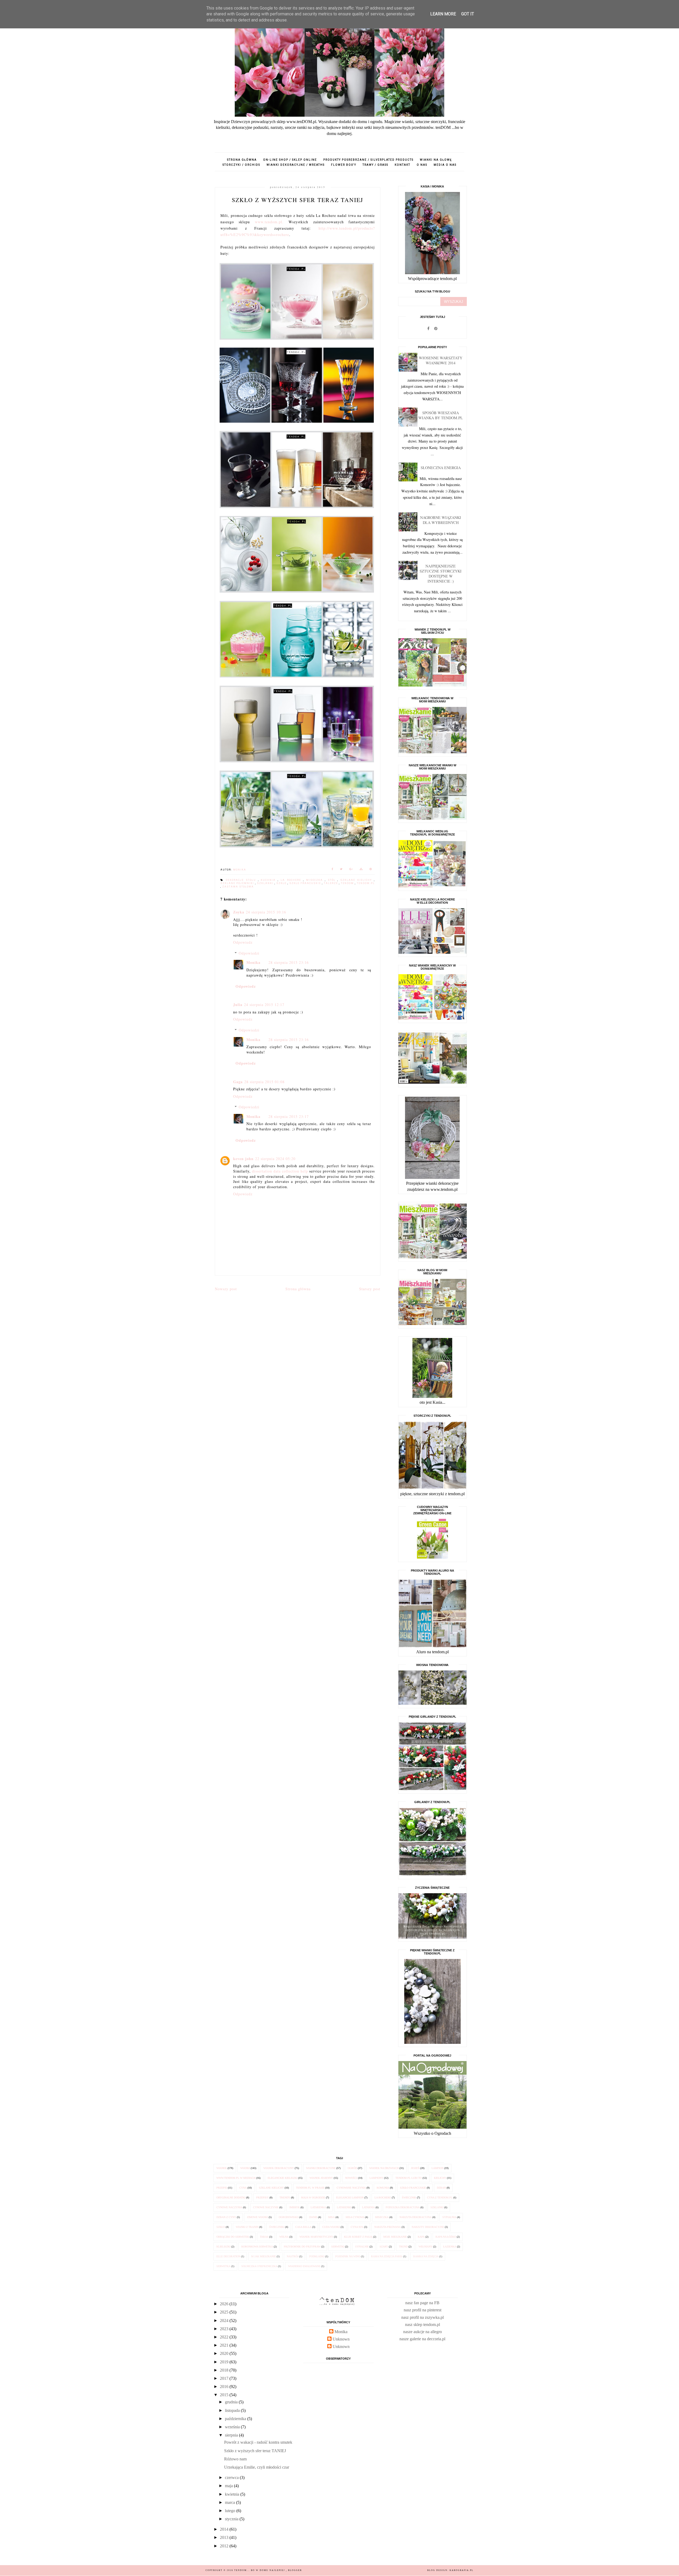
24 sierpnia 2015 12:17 (264, 1005)
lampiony (376, 2178)
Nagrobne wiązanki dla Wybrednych (441, 520)
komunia (383, 2188)
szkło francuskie (306, 883)
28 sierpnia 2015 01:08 (264, 1082)
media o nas (445, 165)
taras (264, 2237)
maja (229, 2486)
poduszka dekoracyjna (403, 2207)
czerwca (232, 2477)
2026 (225, 2304)
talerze (331, 883)
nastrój (293, 2256)
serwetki (338, 2247)
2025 (225, 2312)
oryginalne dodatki (231, 2197)
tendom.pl (366, 883)
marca (230, 2502)
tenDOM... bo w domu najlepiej (260, 2570)
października (236, 2419)
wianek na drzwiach (384, 2168)
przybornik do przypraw (302, 2247)
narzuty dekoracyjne (428, 2227)
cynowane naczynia (351, 2188)
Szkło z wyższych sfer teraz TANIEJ (255, 2451)
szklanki (266, 883)
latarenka (318, 2207)
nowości (351, 2178)
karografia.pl (462, 2570)
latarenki (344, 2207)
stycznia (232, 2519)
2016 (225, 2387)
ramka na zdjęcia (426, 2256)
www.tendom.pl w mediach (236, 2178)
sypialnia (449, 2217)
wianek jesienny (321, 2178)
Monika (253, 962)
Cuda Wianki (331, 2227)
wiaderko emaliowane (304, 2266)
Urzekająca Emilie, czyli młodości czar (257, 2467)
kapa (421, 2237)
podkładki (317, 2256)
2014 (225, 2529)
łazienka (450, 2247)
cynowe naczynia (229, 2207)
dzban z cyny (226, 2217)
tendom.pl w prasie (310, 2188)
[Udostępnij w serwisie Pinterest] (371, 870)
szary (384, 2247)
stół (333, 880)
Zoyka (239, 912)
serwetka (223, 2266)
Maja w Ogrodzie (313, 2197)
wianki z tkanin (247, 2227)
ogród (352, 2168)
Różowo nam (235, 2459)
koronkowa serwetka (257, 2247)
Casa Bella (303, 2227)
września (233, 2427)
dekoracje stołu (242, 880)
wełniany (425, 2247)
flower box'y (344, 165)
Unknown (341, 2339)
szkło (282, 883)
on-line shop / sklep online (290, 160)
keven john (243, 1159)
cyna (243, 2188)
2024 (225, 2321)
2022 (225, 2337)
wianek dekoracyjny (279, 2168)
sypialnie (362, 2247)
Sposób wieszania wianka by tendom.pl (441, 415)
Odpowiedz (243, 942)
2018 (225, 2370)
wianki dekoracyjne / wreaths (296, 165)
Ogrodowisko (289, 2217)
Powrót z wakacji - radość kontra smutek (258, 2442)
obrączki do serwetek (233, 2237)
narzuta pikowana (388, 2227)
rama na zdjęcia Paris (387, 2256)
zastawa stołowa (238, 887)
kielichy (440, 2178)
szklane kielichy (357, 880)
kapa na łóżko (446, 2237)
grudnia (232, 2402)
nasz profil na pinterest (423, 2310)
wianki (245, 2168)
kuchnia (269, 880)
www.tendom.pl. (269, 222)
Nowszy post (226, 1289)
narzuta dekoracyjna (415, 2217)
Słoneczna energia (441, 468)
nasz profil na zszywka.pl (423, 2317)
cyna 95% (357, 2227)
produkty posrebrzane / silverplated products (368, 160)
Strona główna (242, 160)
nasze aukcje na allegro (423, 2332)
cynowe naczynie (266, 2207)
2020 (225, 2353)
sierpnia (232, 2435)
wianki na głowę (436, 160)
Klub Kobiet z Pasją (358, 2237)
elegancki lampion (350, 2197)
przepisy (262, 2197)
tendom (348, 883)
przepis (222, 2188)
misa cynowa (355, 2217)
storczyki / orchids (241, 165)
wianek (222, 2168)
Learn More (443, 14)
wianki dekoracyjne (321, 2168)
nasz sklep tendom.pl (423, 2324)
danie (313, 2217)
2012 (225, 2546)
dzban (441, 2188)
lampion (438, 2168)
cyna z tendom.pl (440, 2197)
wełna (284, 2237)
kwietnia (233, 2494)
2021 (225, 2345)
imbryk (295, 2207)
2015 (225, 2395)
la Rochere (292, 880)
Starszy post (370, 1289)
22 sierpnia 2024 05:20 (275, 1159)
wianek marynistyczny (316, 2237)
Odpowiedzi (249, 953)
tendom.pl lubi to (409, 2178)
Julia (238, 1005)
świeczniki (277, 2227)
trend (403, 2247)
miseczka (315, 880)
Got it (468, 14)
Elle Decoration (228, 2256)
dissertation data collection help (280, 1171)
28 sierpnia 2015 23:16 (289, 962)
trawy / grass (375, 165)
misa (331, 2217)
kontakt (402, 165)
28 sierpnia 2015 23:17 (289, 1116)
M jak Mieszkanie (264, 2256)
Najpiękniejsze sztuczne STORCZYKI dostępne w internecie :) (441, 574)
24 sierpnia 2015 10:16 (266, 912)
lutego (231, 2511)
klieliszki (223, 2247)
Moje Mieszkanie (395, 2237)
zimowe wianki (257, 2217)
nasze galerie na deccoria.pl (422, 2339)
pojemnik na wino (348, 2256)
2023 (225, 2329)
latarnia (368, 2207)
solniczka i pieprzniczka (259, 2266)
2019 (225, 2362)
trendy (285, 2197)
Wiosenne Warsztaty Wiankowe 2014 (441, 360)
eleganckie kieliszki (282, 2178)
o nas (422, 165)
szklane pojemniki (238, 883)
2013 (225, 2537)
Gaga (238, 1082)
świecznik (409, 2197)
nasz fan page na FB (422, 2303)
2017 (225, 2378)
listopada (233, 2410)
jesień (415, 2168)
